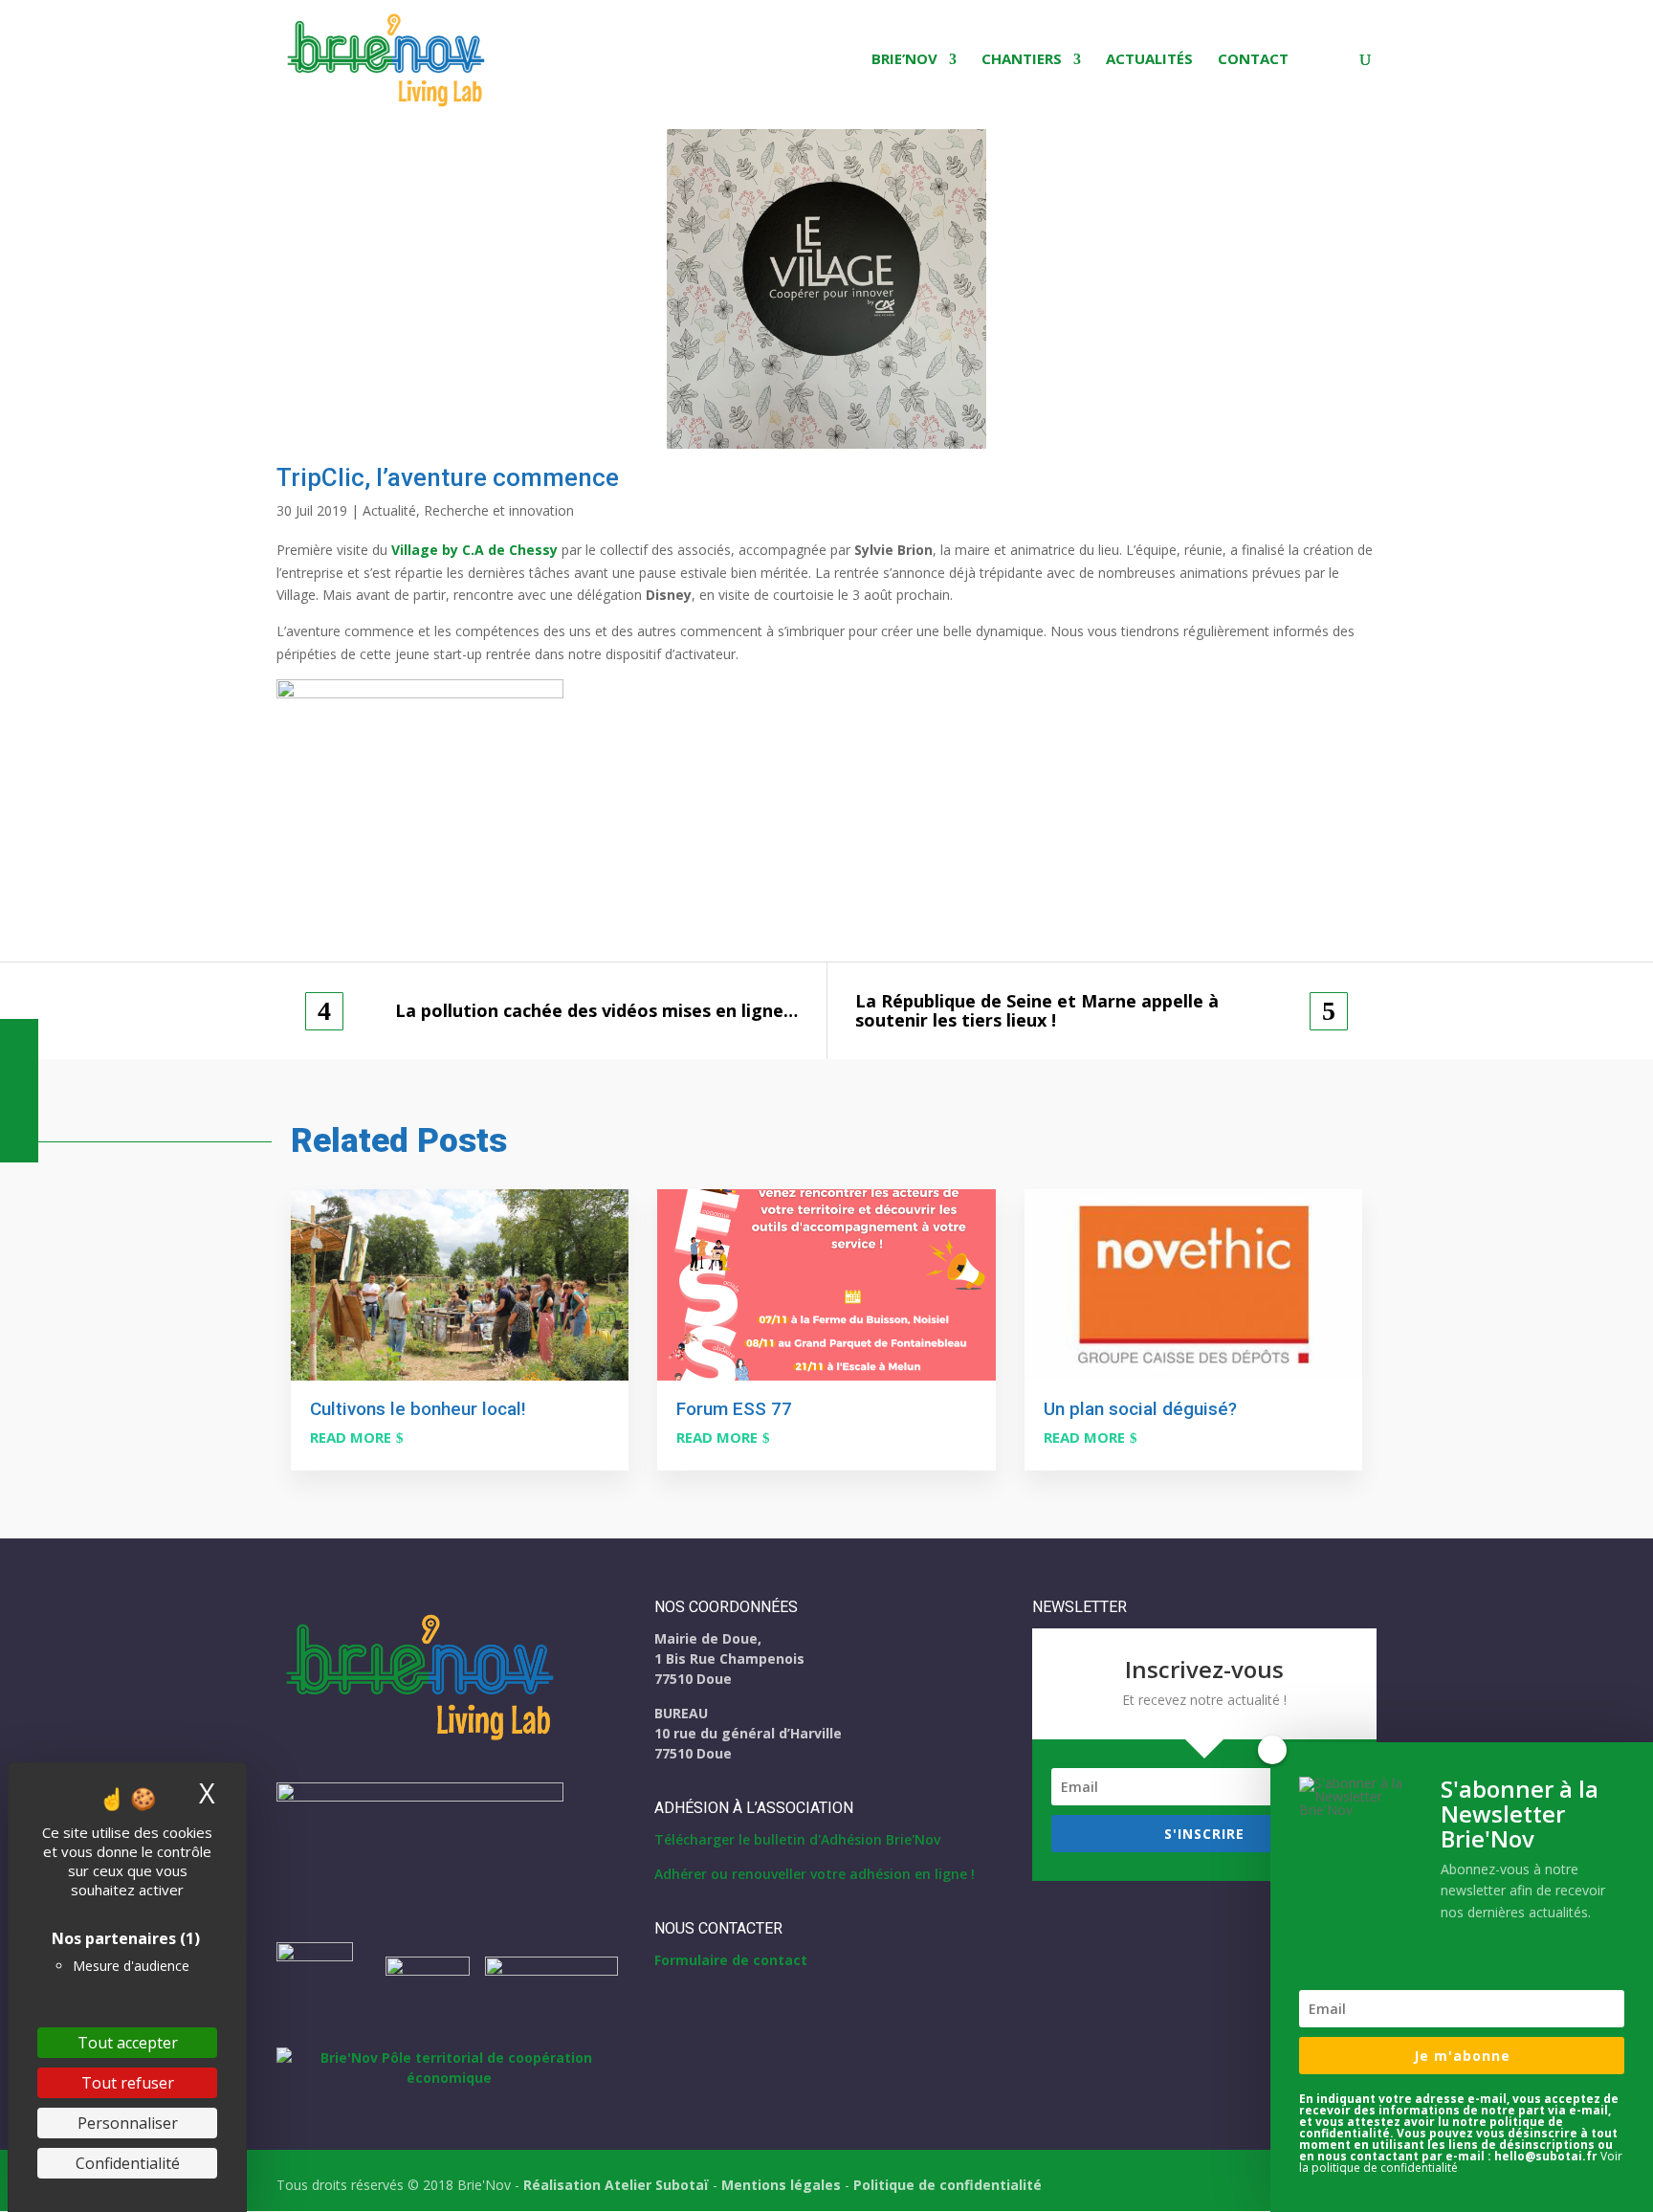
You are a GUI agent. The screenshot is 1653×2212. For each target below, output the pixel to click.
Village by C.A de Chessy (474, 550)
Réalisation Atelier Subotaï (616, 2185)
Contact (1253, 60)
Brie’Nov (904, 60)
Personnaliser (128, 2123)
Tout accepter (128, 2043)
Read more (351, 1437)
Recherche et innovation (499, 510)
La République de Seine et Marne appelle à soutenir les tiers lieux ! (1037, 1011)
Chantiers (1022, 60)
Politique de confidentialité (948, 2185)
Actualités (1149, 60)
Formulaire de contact (731, 1960)
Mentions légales (781, 2185)
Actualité (389, 510)
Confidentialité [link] (128, 2163)
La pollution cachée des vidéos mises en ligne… (596, 1011)
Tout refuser (128, 2083)
